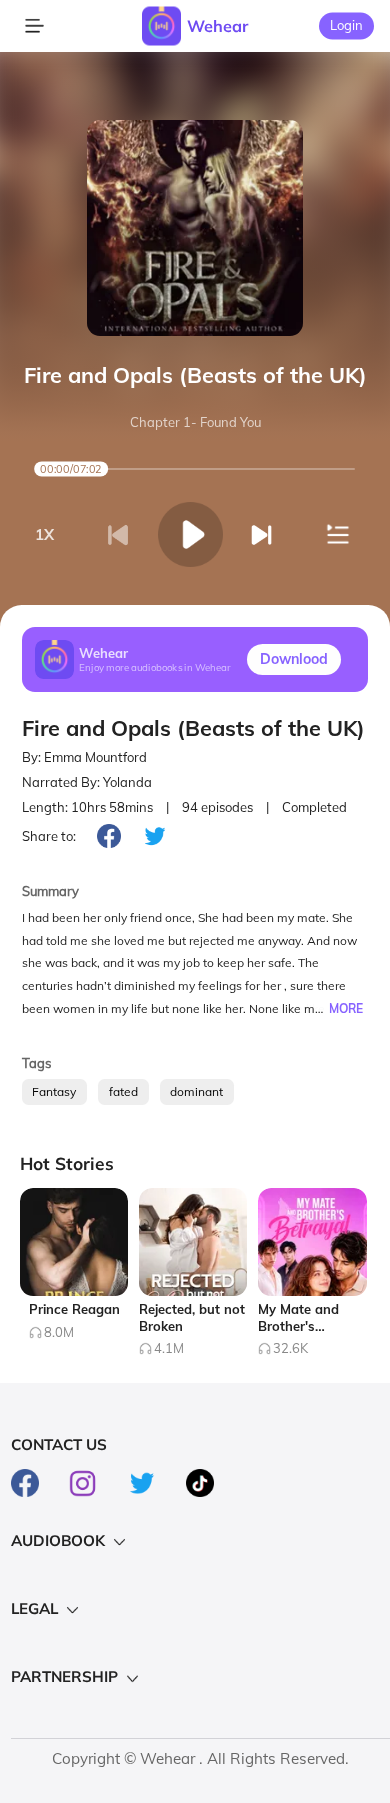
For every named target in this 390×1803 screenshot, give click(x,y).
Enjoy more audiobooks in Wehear (155, 667)
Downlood (294, 659)
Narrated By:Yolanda (87, 782)
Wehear (217, 26)
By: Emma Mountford (84, 757)
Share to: (49, 836)
